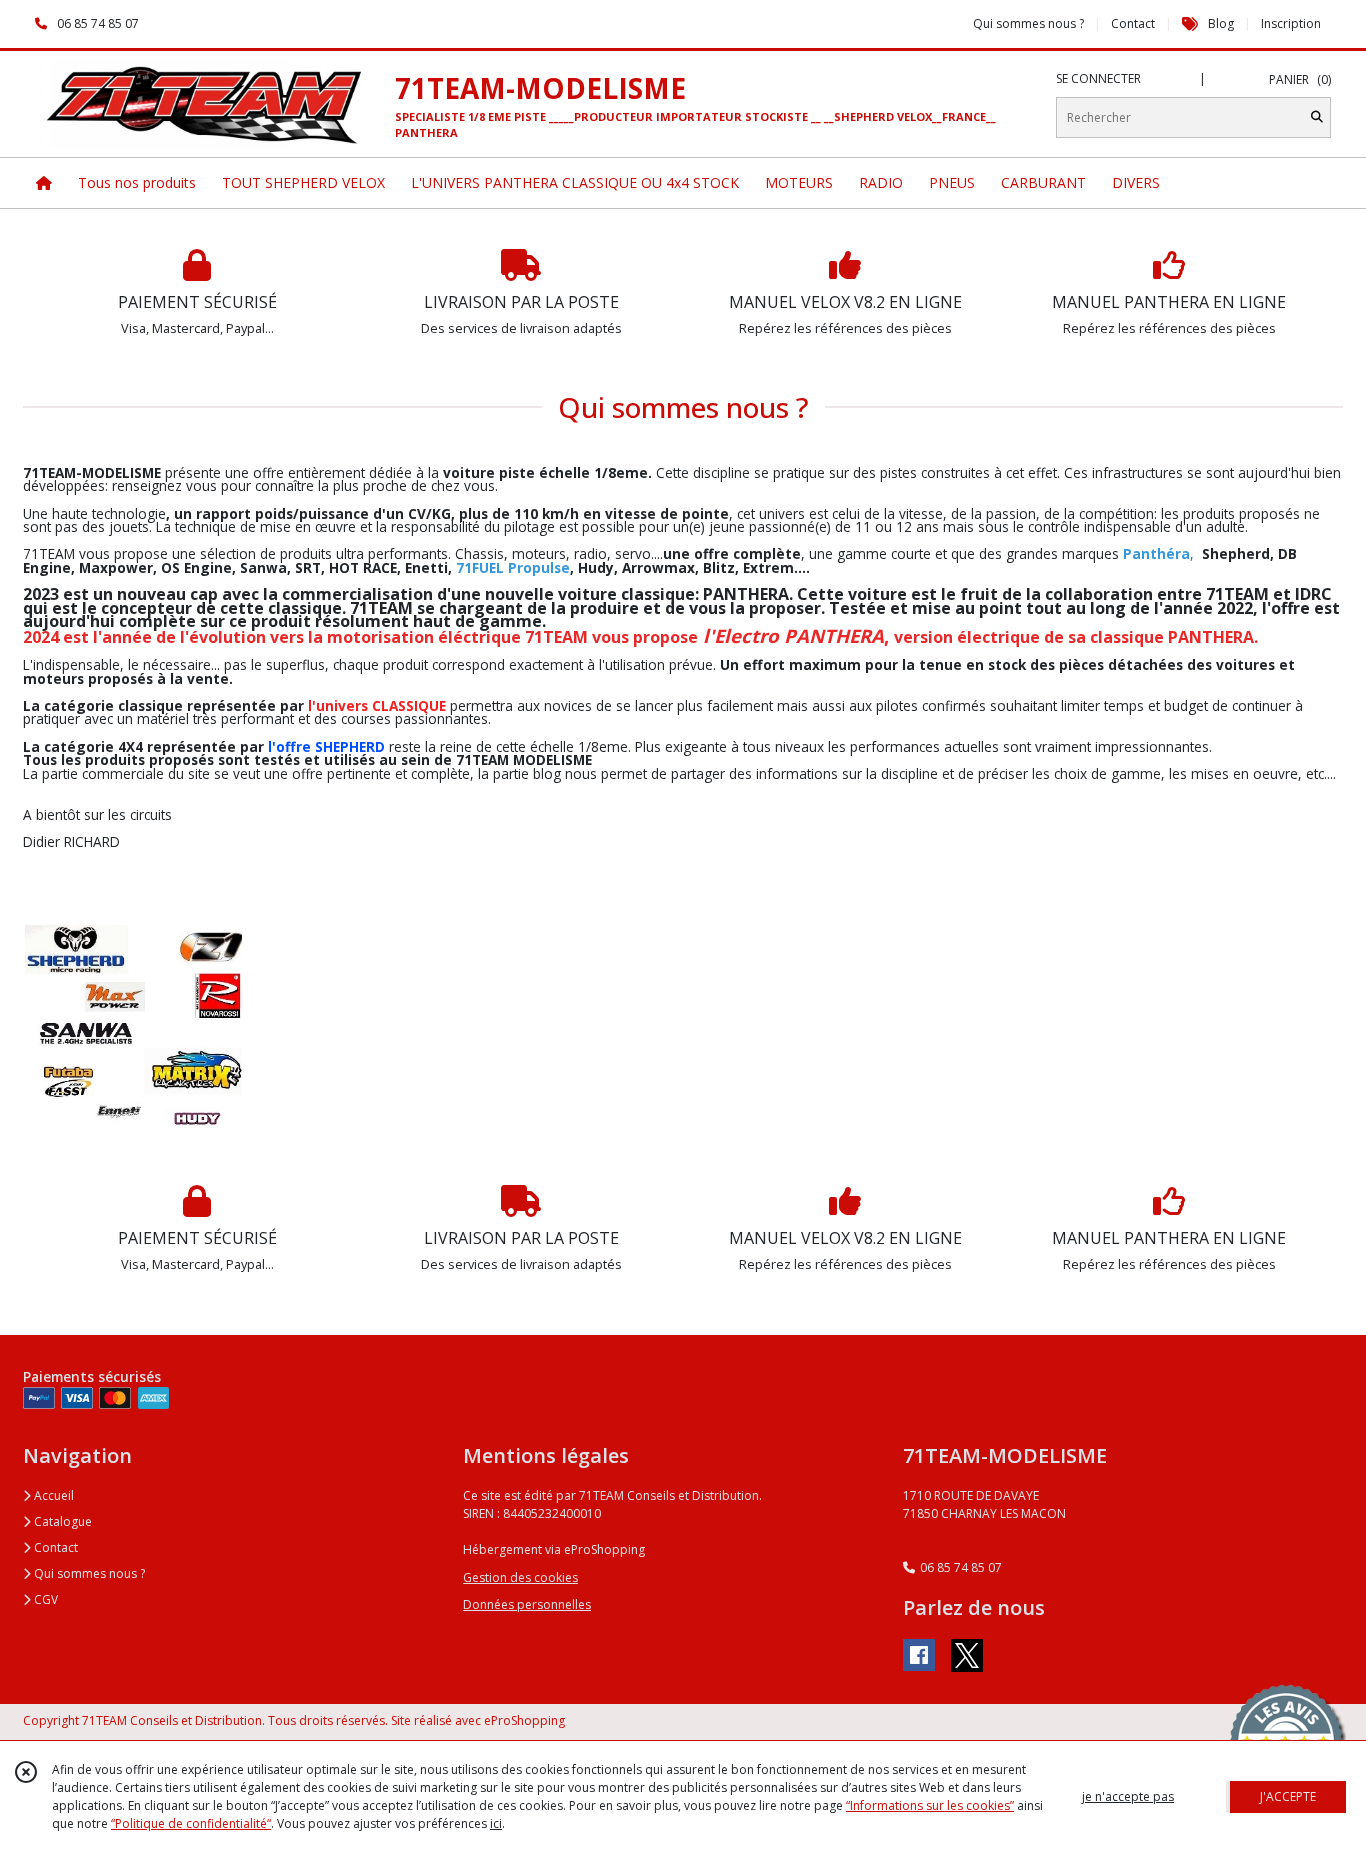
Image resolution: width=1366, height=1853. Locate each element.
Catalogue (61, 1521)
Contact (1133, 23)
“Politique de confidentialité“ (191, 1823)
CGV (44, 1599)
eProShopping (524, 1720)
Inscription (1291, 23)
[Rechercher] (1317, 117)
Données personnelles (527, 1604)
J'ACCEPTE (1288, 1796)
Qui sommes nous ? (88, 1573)
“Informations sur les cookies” (930, 1805)
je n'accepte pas (1128, 1796)
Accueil (52, 1495)
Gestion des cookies (520, 1577)
